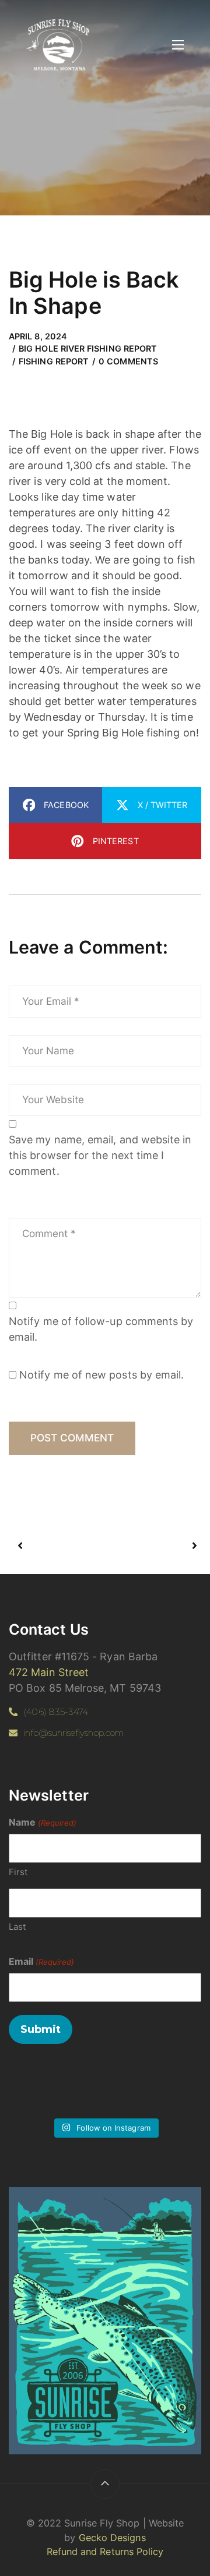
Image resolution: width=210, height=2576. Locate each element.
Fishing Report (54, 361)
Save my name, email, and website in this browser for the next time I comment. (100, 1155)
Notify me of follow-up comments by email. (101, 1329)
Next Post (150, 1546)
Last (17, 1927)
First (18, 1872)
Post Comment (72, 1438)
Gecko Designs (112, 2538)
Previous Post (62, 1546)
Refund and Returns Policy (105, 2552)
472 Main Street (49, 1672)
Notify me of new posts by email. (101, 1375)
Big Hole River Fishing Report (88, 348)
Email (41, 1961)
